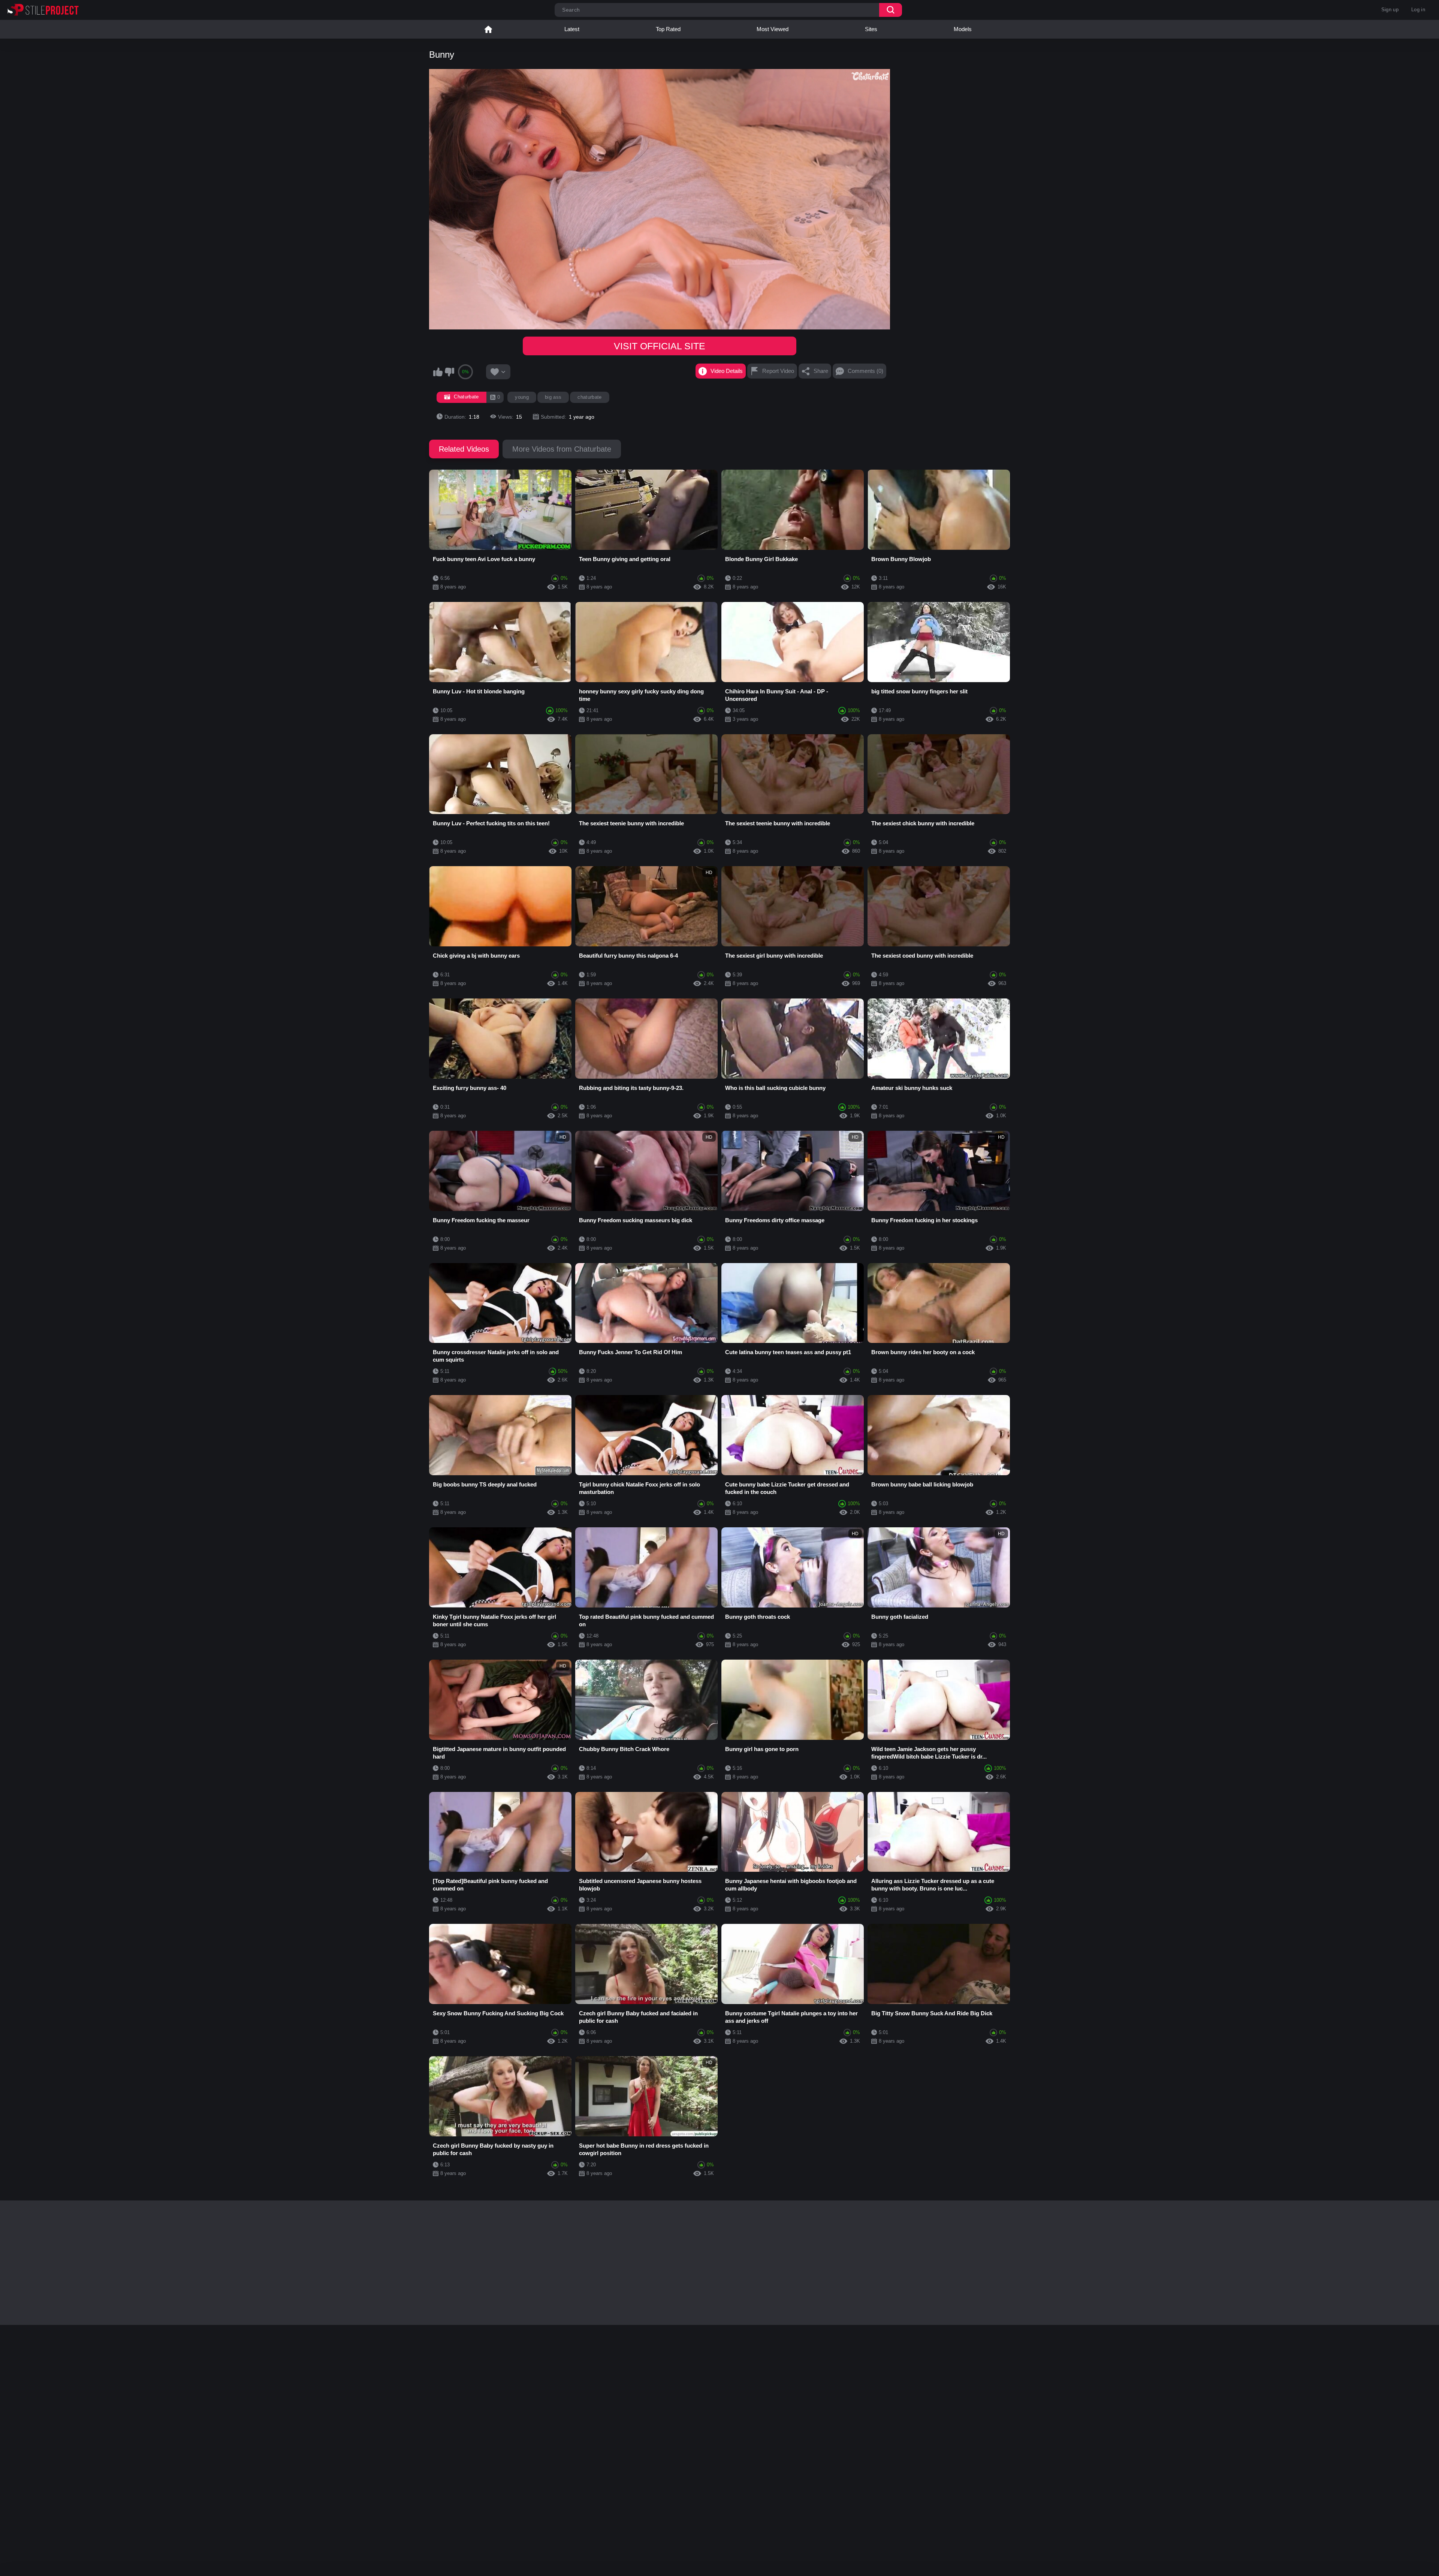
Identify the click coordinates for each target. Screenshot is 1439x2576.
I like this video (438, 372)
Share (821, 371)
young (522, 397)
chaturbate (589, 397)
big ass (553, 397)
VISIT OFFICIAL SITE (660, 346)
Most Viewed (773, 29)
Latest (572, 29)
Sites (871, 29)
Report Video (778, 371)
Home (488, 29)
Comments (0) (865, 371)
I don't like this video (449, 372)
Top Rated (668, 29)
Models (963, 29)
